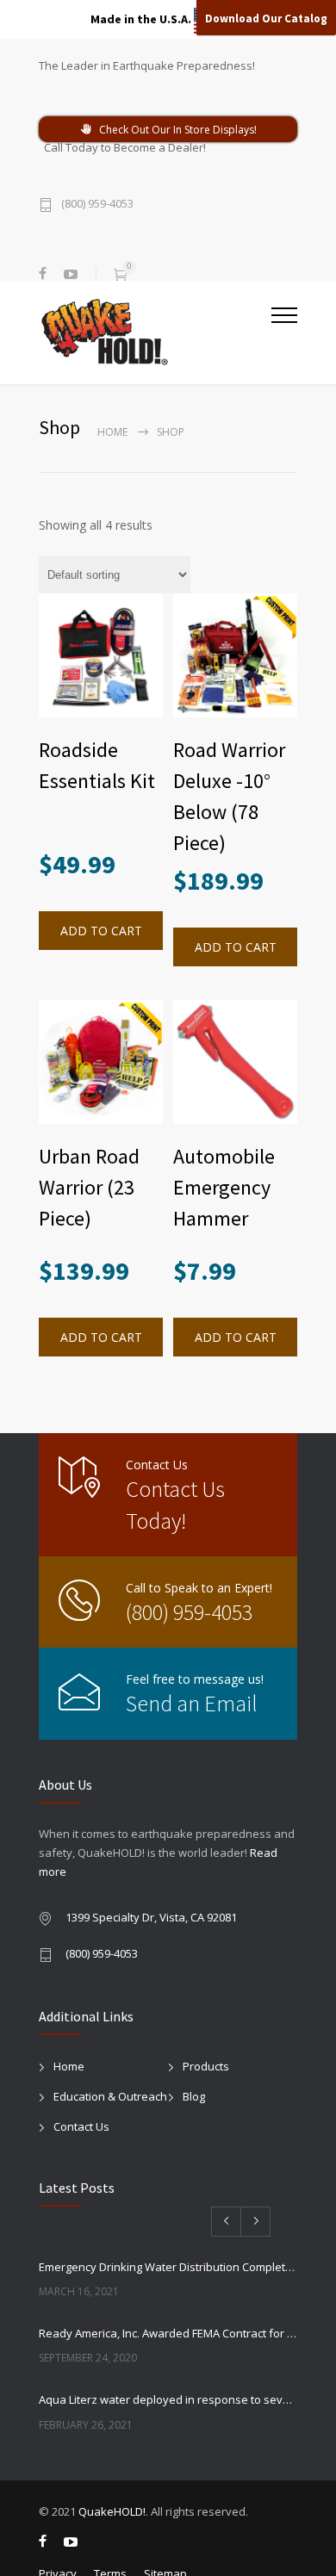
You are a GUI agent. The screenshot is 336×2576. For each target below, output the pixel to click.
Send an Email (192, 1703)
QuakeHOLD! (112, 2511)
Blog (194, 2096)
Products (206, 2066)
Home (112, 432)
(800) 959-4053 (97, 205)
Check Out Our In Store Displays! (178, 130)
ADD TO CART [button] (101, 931)
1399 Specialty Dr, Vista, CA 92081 (151, 1917)
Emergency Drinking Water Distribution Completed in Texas (168, 2267)
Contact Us (81, 2126)
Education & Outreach (110, 2096)
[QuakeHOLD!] (155, 332)
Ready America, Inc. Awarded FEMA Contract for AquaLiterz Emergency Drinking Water (168, 2333)
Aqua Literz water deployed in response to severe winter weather (168, 2399)
